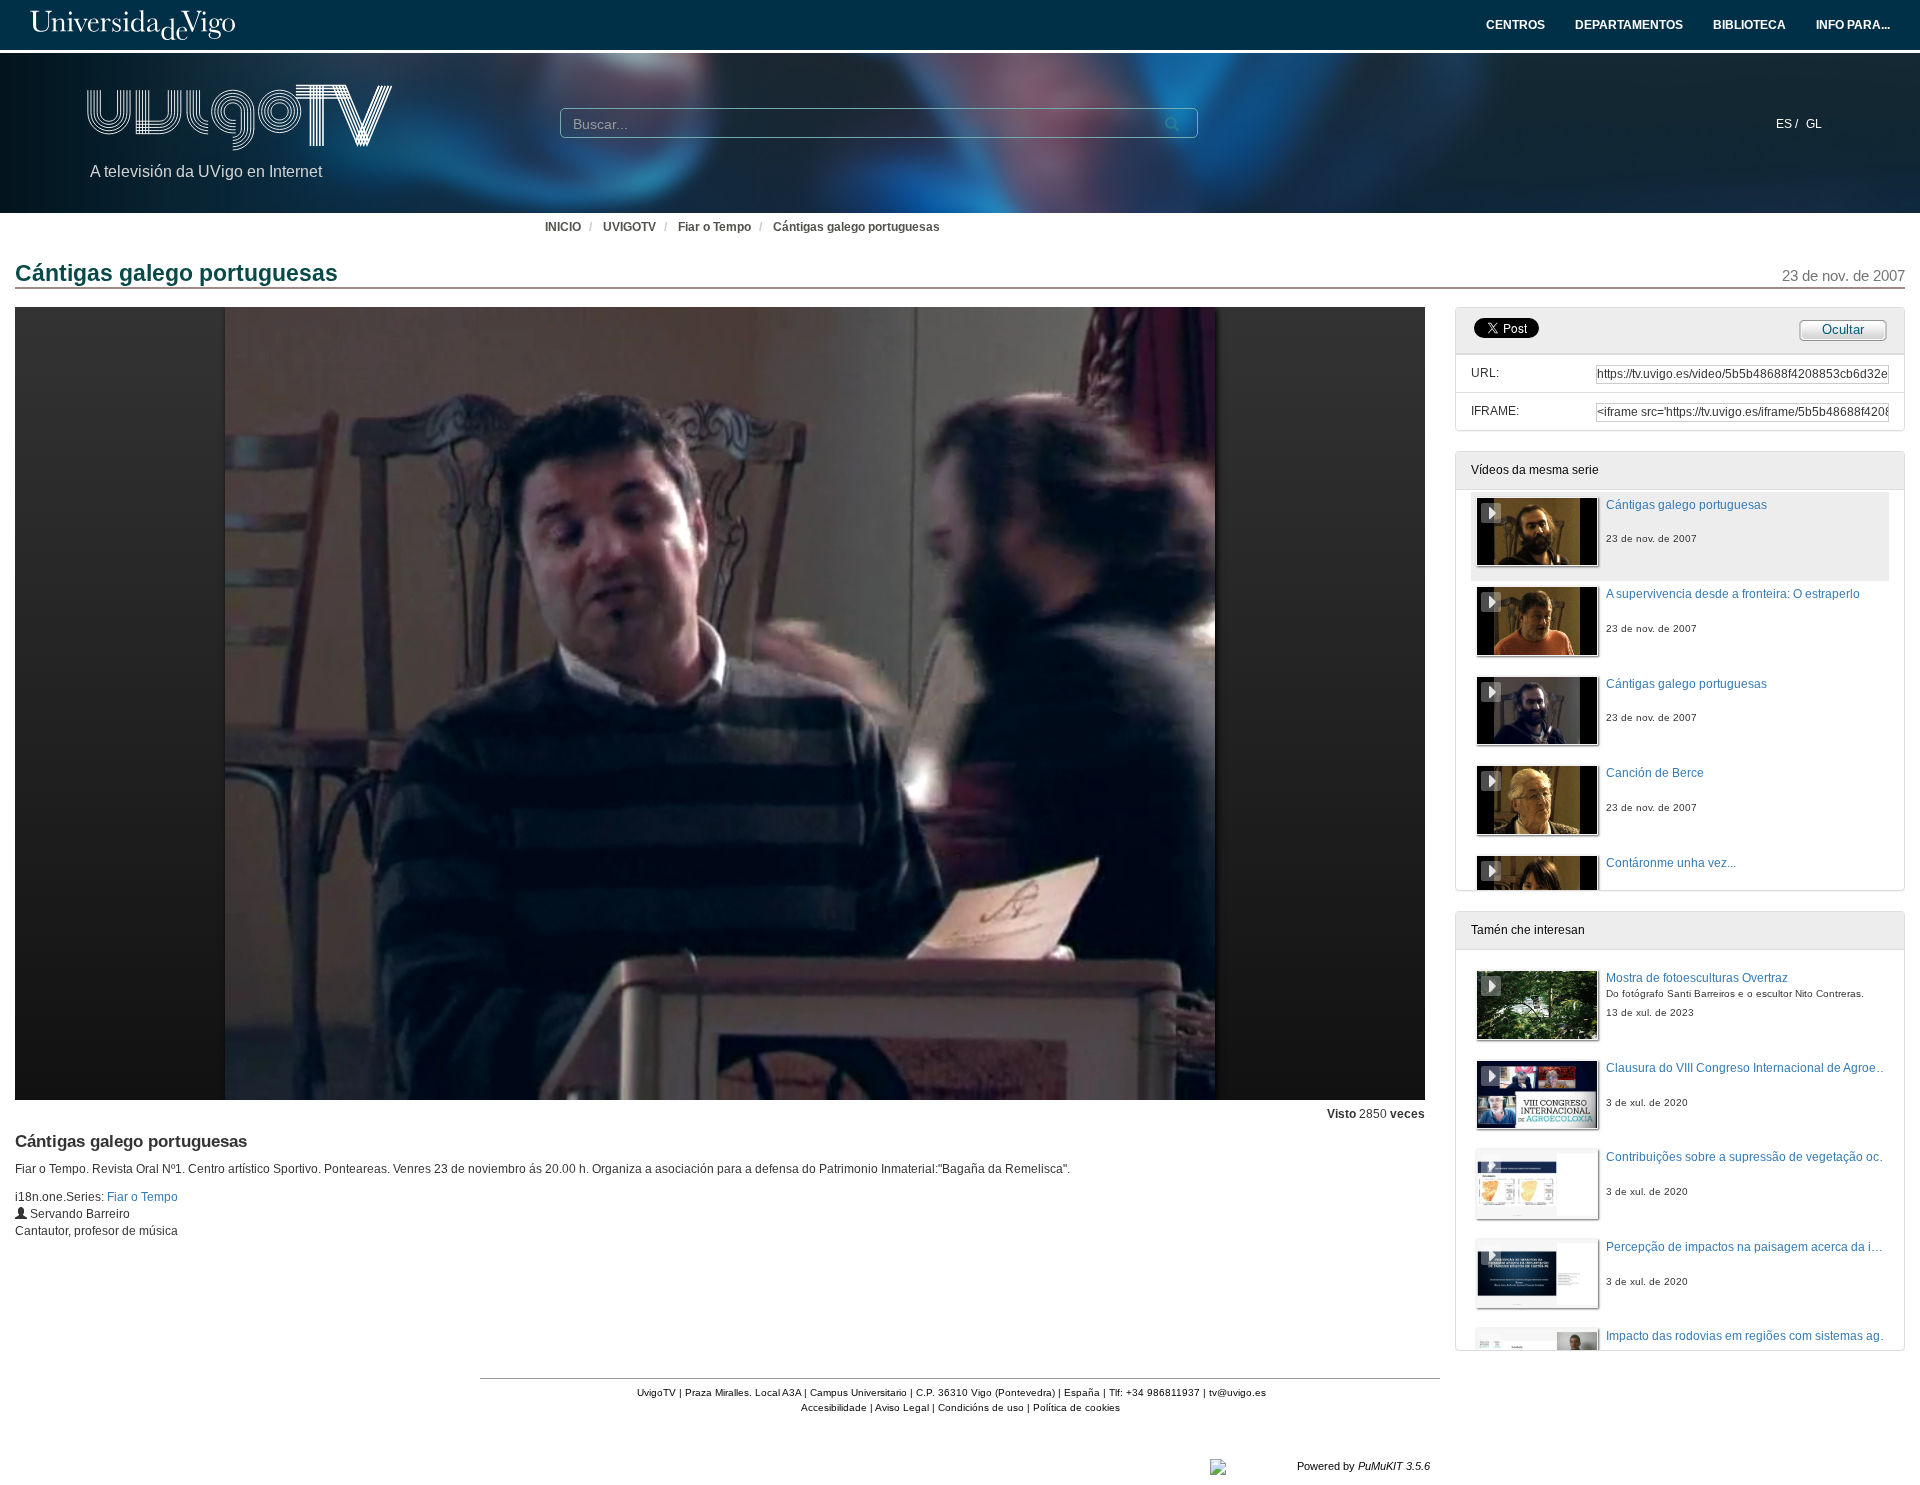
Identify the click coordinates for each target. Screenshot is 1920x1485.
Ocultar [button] (1843, 329)
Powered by (1363, 1466)
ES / (1788, 124)
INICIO (563, 227)
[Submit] (1172, 124)
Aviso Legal (902, 1407)
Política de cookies (1076, 1407)
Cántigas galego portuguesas (856, 227)
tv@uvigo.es (1237, 1392)
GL (1814, 124)
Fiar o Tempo (714, 227)
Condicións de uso (981, 1407)
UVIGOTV (629, 227)
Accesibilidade (834, 1407)
